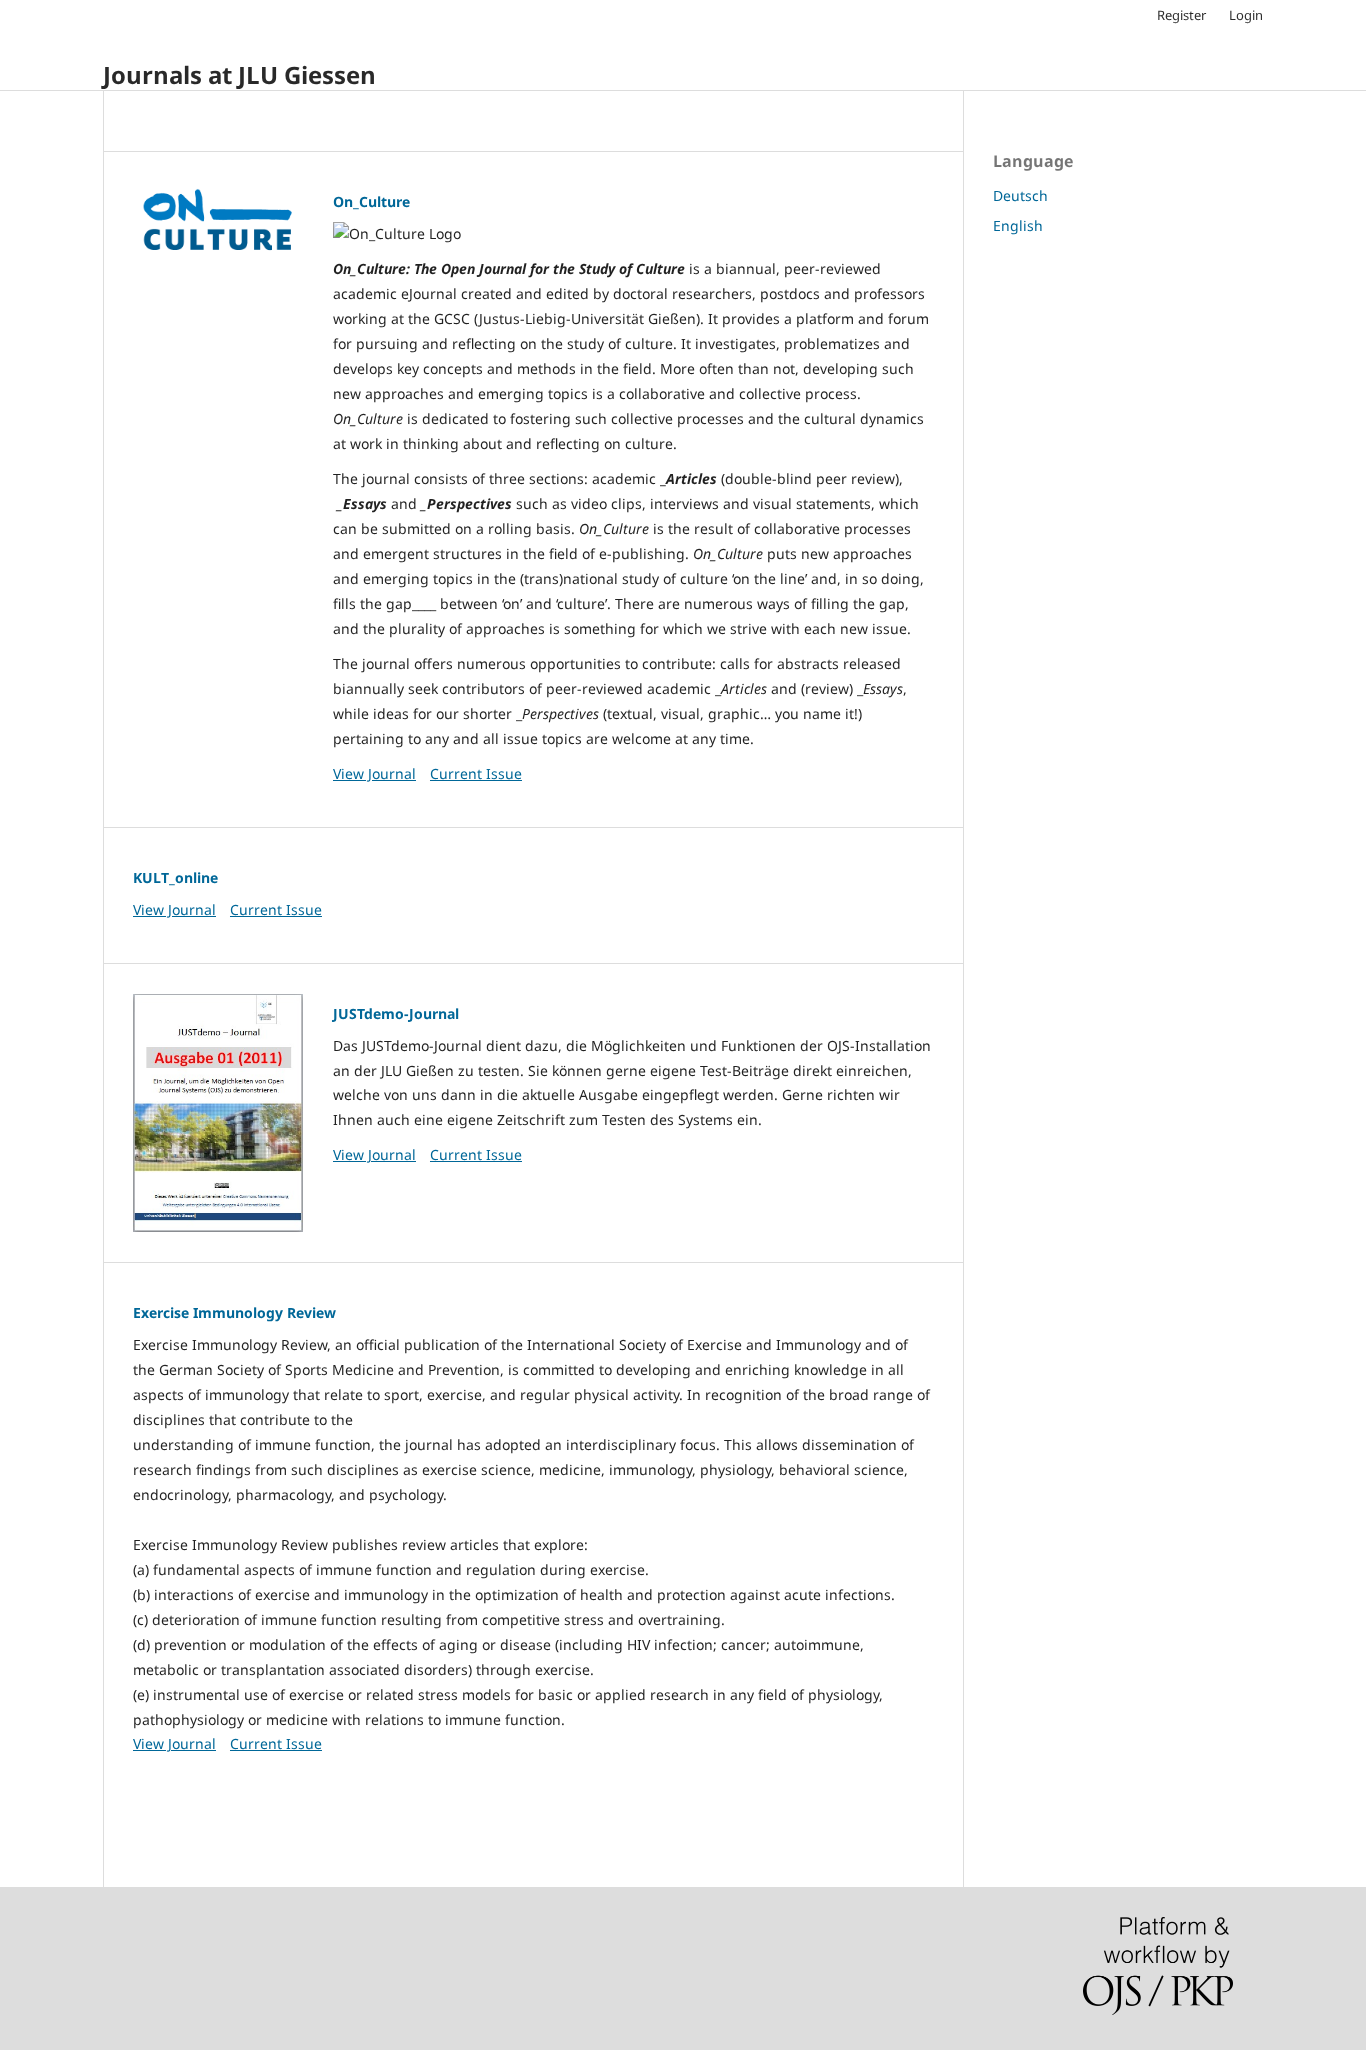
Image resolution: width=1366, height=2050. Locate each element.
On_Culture (371, 201)
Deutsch (1020, 195)
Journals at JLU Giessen (239, 74)
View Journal (374, 773)
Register (1181, 15)
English (1018, 225)
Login (1246, 15)
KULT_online (175, 877)
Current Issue (476, 773)
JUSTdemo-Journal (396, 1013)
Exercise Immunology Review (234, 1312)
